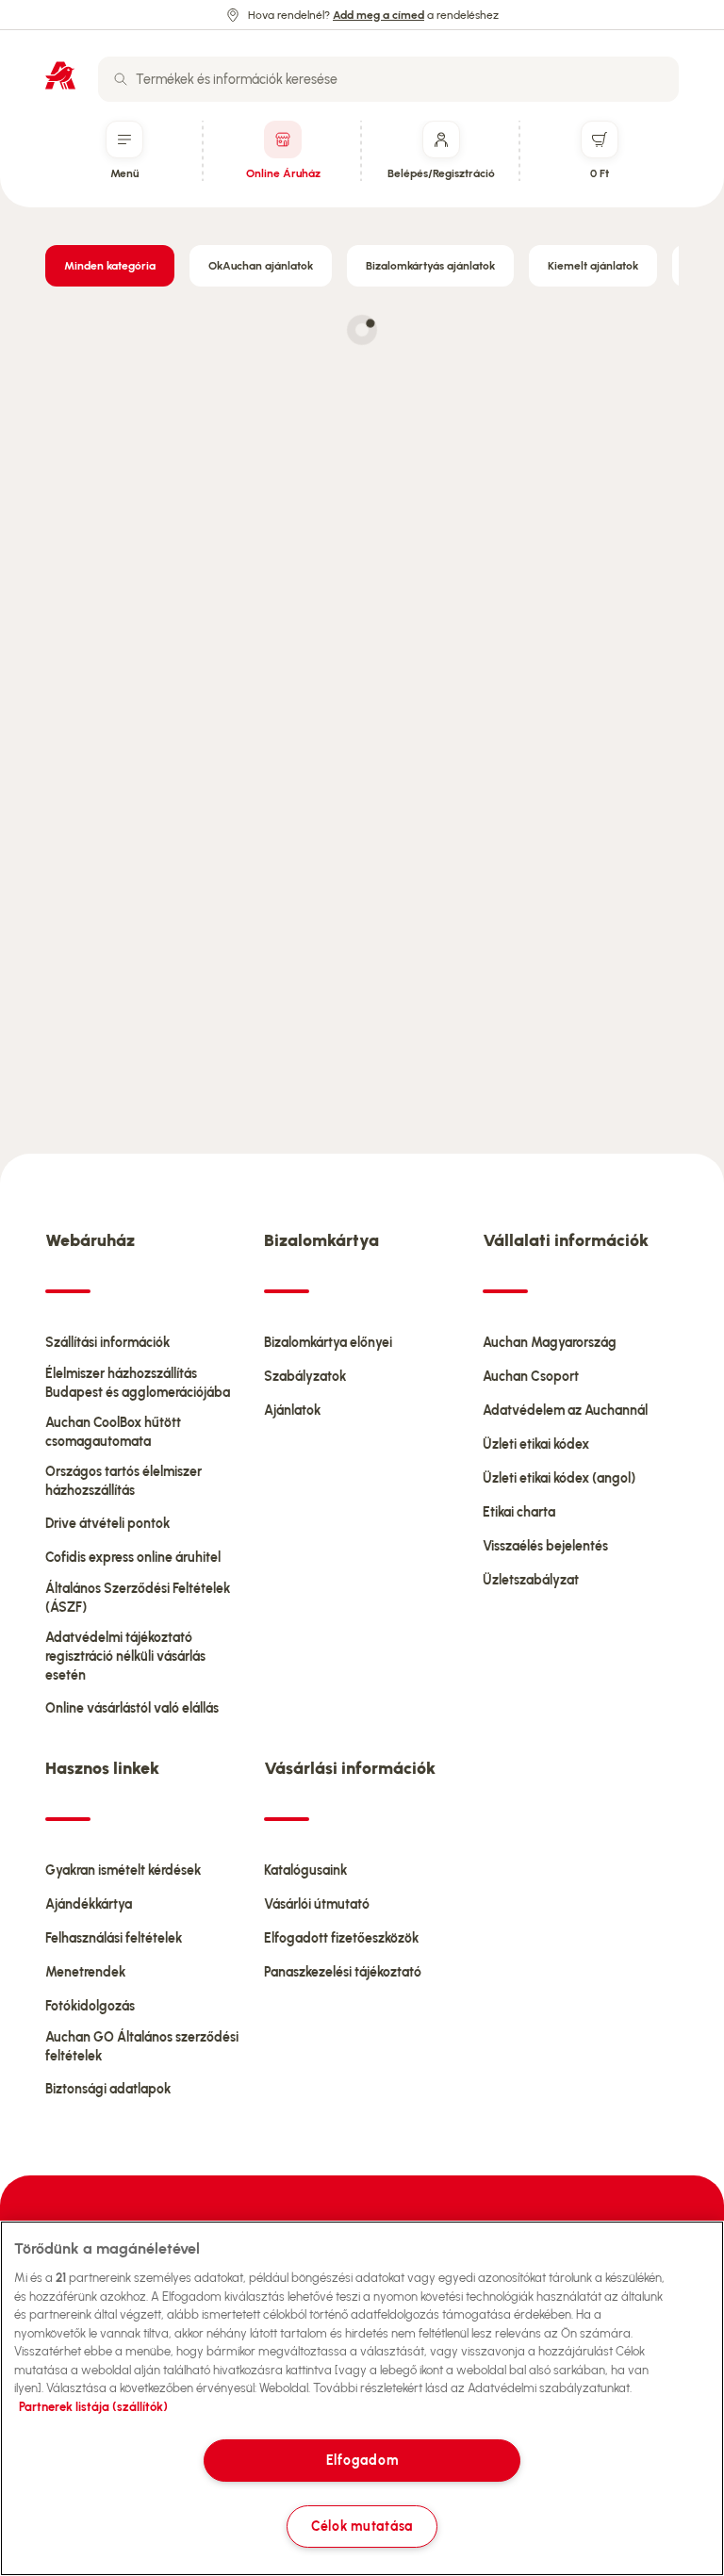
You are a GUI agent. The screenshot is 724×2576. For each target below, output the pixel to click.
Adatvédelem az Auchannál (565, 1411)
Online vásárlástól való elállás (132, 1708)
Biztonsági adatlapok (108, 2089)
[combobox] (388, 79)
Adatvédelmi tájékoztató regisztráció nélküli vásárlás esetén (125, 1657)
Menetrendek (85, 1972)
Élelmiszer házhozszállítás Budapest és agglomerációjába (138, 1383)
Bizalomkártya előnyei (328, 1343)
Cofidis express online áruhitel (133, 1558)
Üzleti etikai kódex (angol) (559, 1478)
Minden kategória (110, 266)
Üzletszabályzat (531, 1580)
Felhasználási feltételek (114, 1938)
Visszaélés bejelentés (545, 1546)
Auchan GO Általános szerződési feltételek (142, 2047)
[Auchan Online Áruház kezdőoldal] (60, 75)
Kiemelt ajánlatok (593, 266)
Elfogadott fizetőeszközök (341, 1938)
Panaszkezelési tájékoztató (343, 1972)
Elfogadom (362, 2460)
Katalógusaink (305, 1870)
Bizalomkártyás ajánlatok (430, 266)
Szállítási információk (107, 1343)
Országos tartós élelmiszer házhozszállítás (123, 1481)
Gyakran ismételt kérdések (123, 1870)
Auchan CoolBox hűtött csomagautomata (113, 1432)
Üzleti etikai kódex (536, 1444)
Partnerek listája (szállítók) (93, 2407)
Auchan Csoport (531, 1377)
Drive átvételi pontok (107, 1524)
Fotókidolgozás (90, 2006)
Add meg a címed (378, 15)
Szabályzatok (305, 1377)
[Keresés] (121, 79)
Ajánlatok (292, 1411)
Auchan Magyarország (550, 1343)
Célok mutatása (362, 2526)
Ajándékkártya (89, 1904)
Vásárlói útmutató (317, 1904)
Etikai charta (519, 1512)
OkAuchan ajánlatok (261, 266)
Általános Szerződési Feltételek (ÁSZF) (138, 1598)
